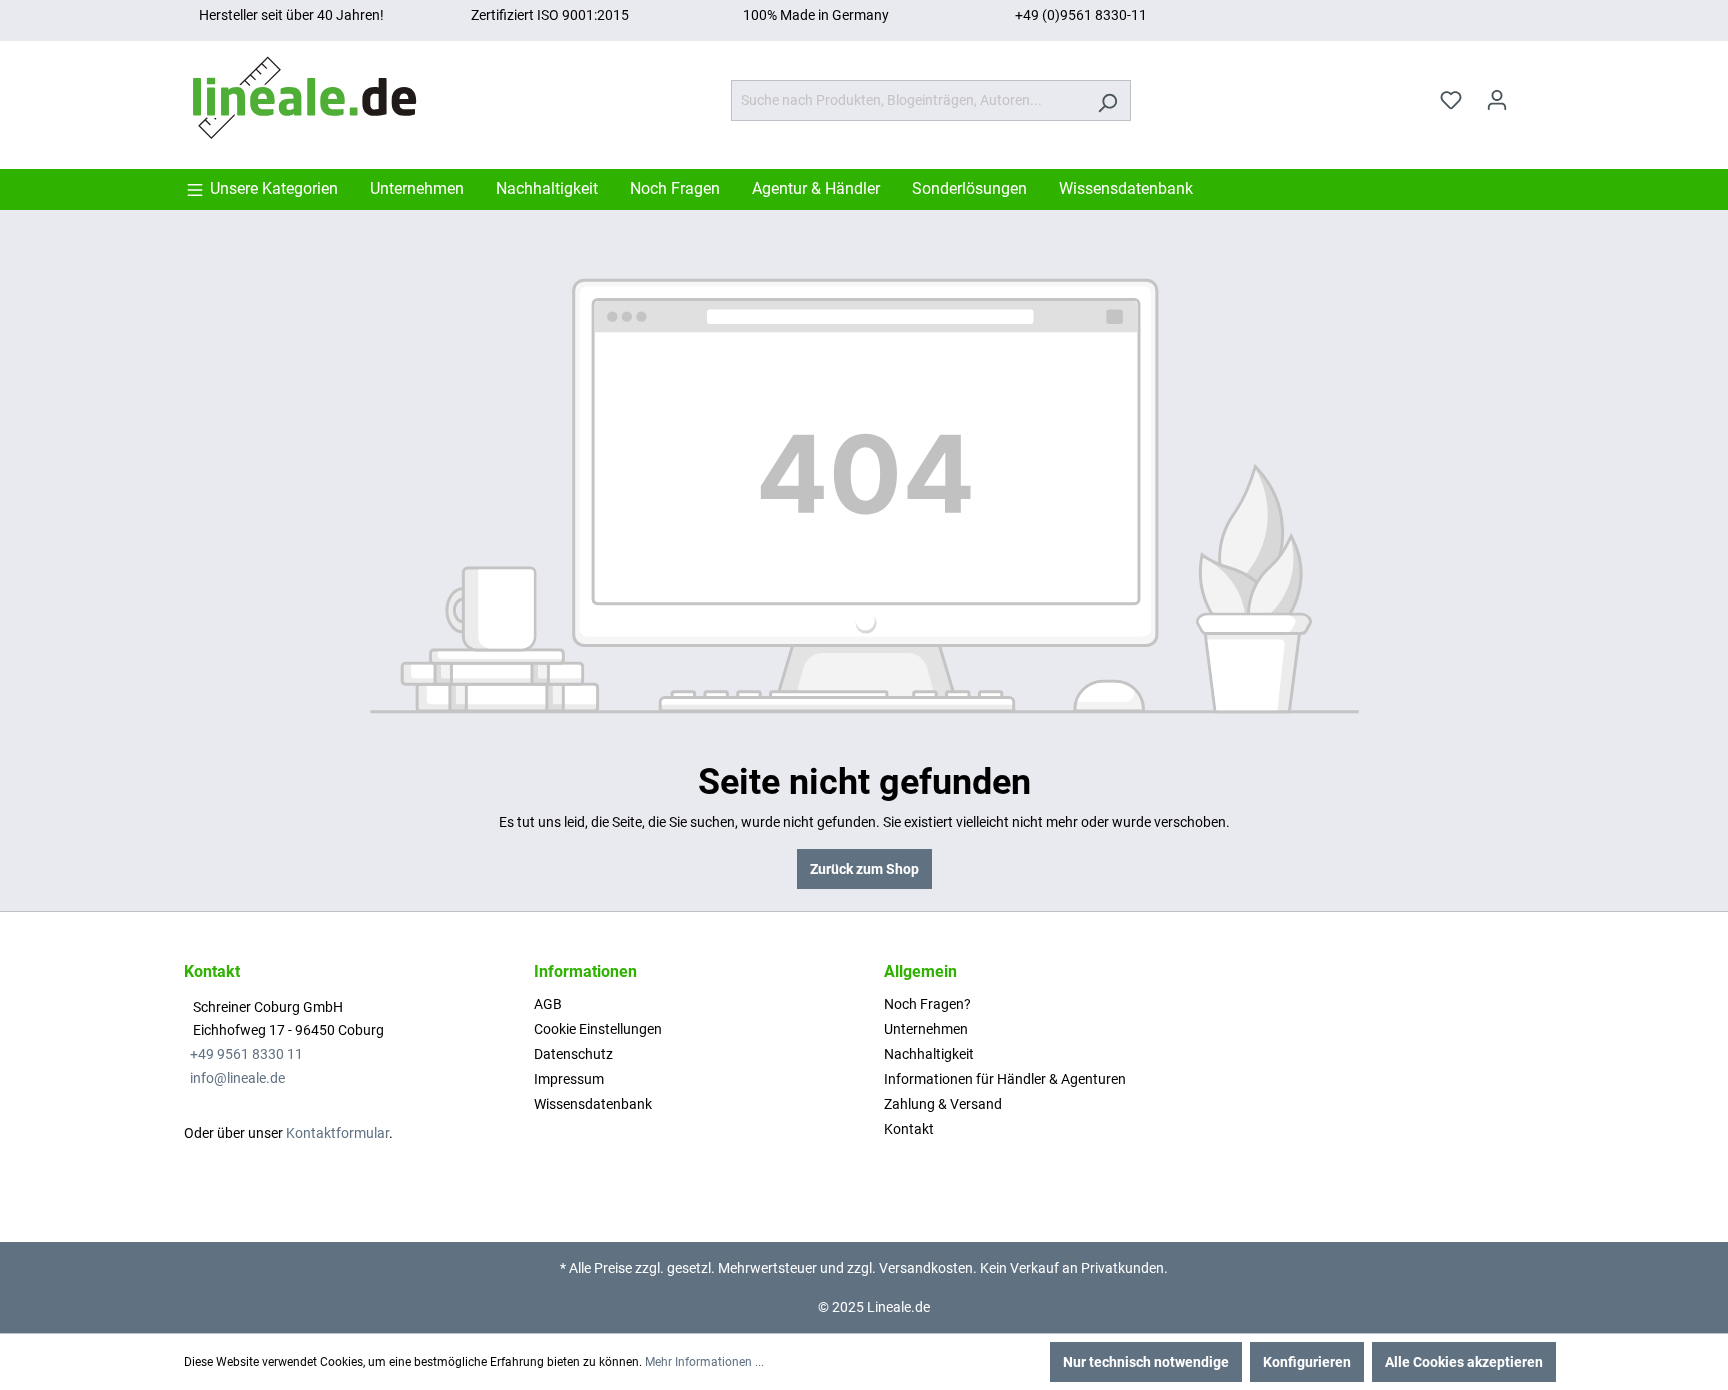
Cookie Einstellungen (598, 1029)
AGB (548, 1004)
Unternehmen (926, 1029)
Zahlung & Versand (943, 1104)
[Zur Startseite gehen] (309, 96)
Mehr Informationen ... (704, 1362)
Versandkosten (926, 1268)
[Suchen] (1107, 100)
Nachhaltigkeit (929, 1054)
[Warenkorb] (1532, 93)
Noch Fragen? (927, 1004)
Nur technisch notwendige (1146, 1362)
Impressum (569, 1079)
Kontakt (909, 1129)
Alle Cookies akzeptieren (1464, 1362)
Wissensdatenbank (593, 1104)
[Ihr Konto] (1497, 100)
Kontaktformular (337, 1133)
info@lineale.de (237, 1078)
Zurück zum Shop (864, 869)
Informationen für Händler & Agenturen (1005, 1079)
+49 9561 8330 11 (246, 1054)
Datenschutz (573, 1054)
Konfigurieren (1307, 1362)
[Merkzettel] (1451, 100)
